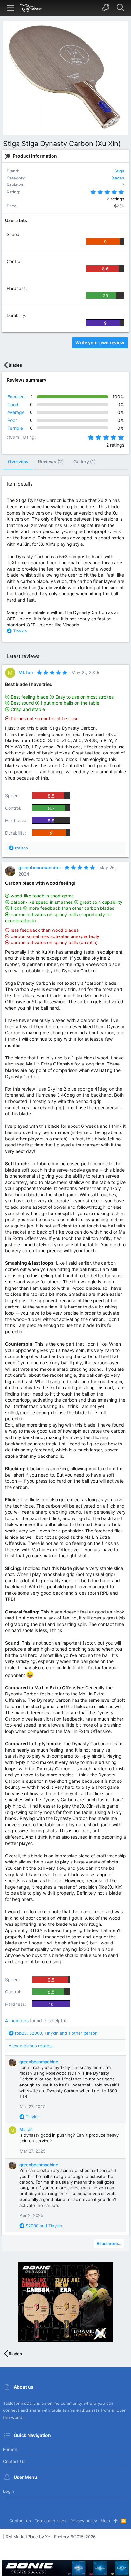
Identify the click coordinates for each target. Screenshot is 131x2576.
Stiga (119, 171)
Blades (118, 178)
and (44, 2226)
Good (13, 405)
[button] (11, 8)
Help (105, 2521)
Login (9, 2491)
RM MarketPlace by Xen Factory (51, 2537)
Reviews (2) (51, 461)
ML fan (26, 672)
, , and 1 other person (56, 2033)
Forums (10, 2449)
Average (16, 412)
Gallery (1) (85, 461)
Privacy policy (84, 2521)
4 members (17, 2021)
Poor (12, 420)
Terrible (15, 428)
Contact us (14, 2461)
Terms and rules (51, 2521)
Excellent (17, 397)
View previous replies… (32, 2046)
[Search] (120, 8)
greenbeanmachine (40, 867)
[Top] (116, 2521)
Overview (18, 461)
